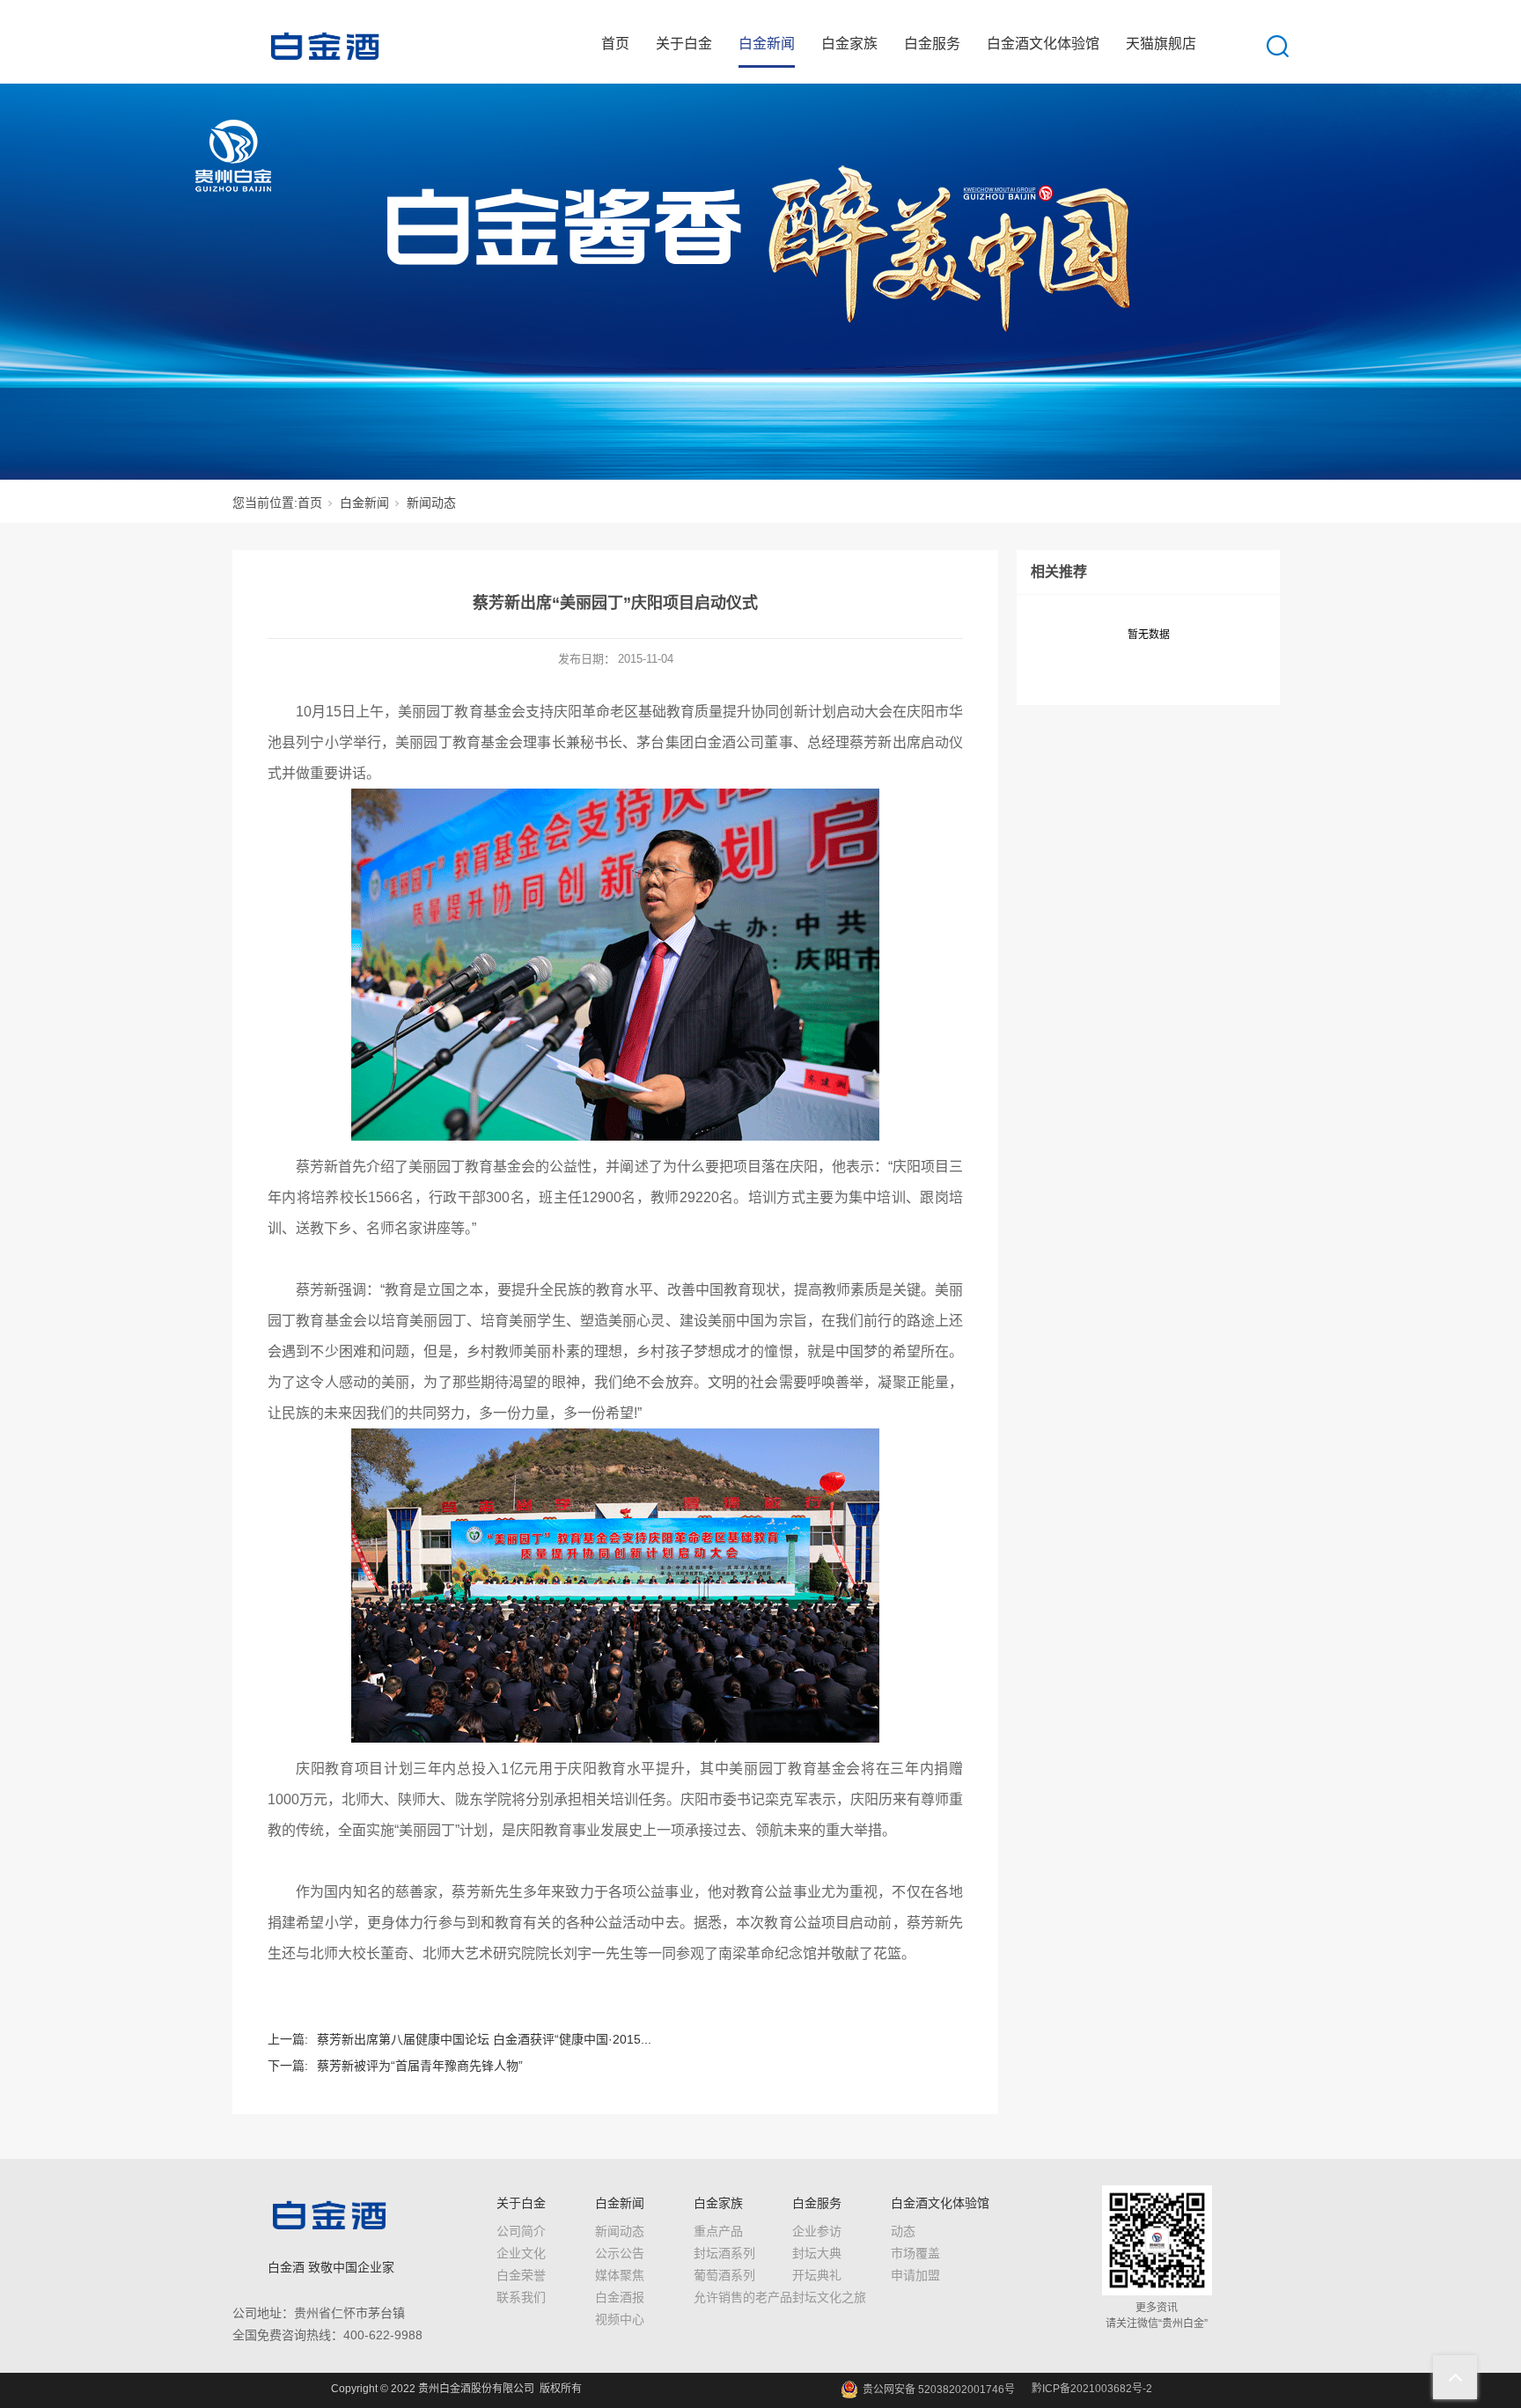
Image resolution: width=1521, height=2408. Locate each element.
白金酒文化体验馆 (1043, 44)
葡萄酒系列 (724, 2275)
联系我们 (521, 2297)
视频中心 (620, 2319)
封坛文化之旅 (829, 2297)
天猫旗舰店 (1161, 44)
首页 (615, 44)
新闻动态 (431, 503)
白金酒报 (620, 2297)
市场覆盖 (915, 2253)
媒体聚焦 (620, 2275)
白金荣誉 (521, 2275)
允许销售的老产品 (743, 2297)
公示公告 (620, 2253)
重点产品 (718, 2231)
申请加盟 (915, 2275)
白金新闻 (767, 44)
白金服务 (932, 44)
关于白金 (684, 44)
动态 (903, 2231)
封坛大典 (817, 2253)
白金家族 (849, 44)
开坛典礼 (817, 2275)
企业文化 (521, 2253)
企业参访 (817, 2231)
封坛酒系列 (724, 2253)
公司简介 (521, 2231)
